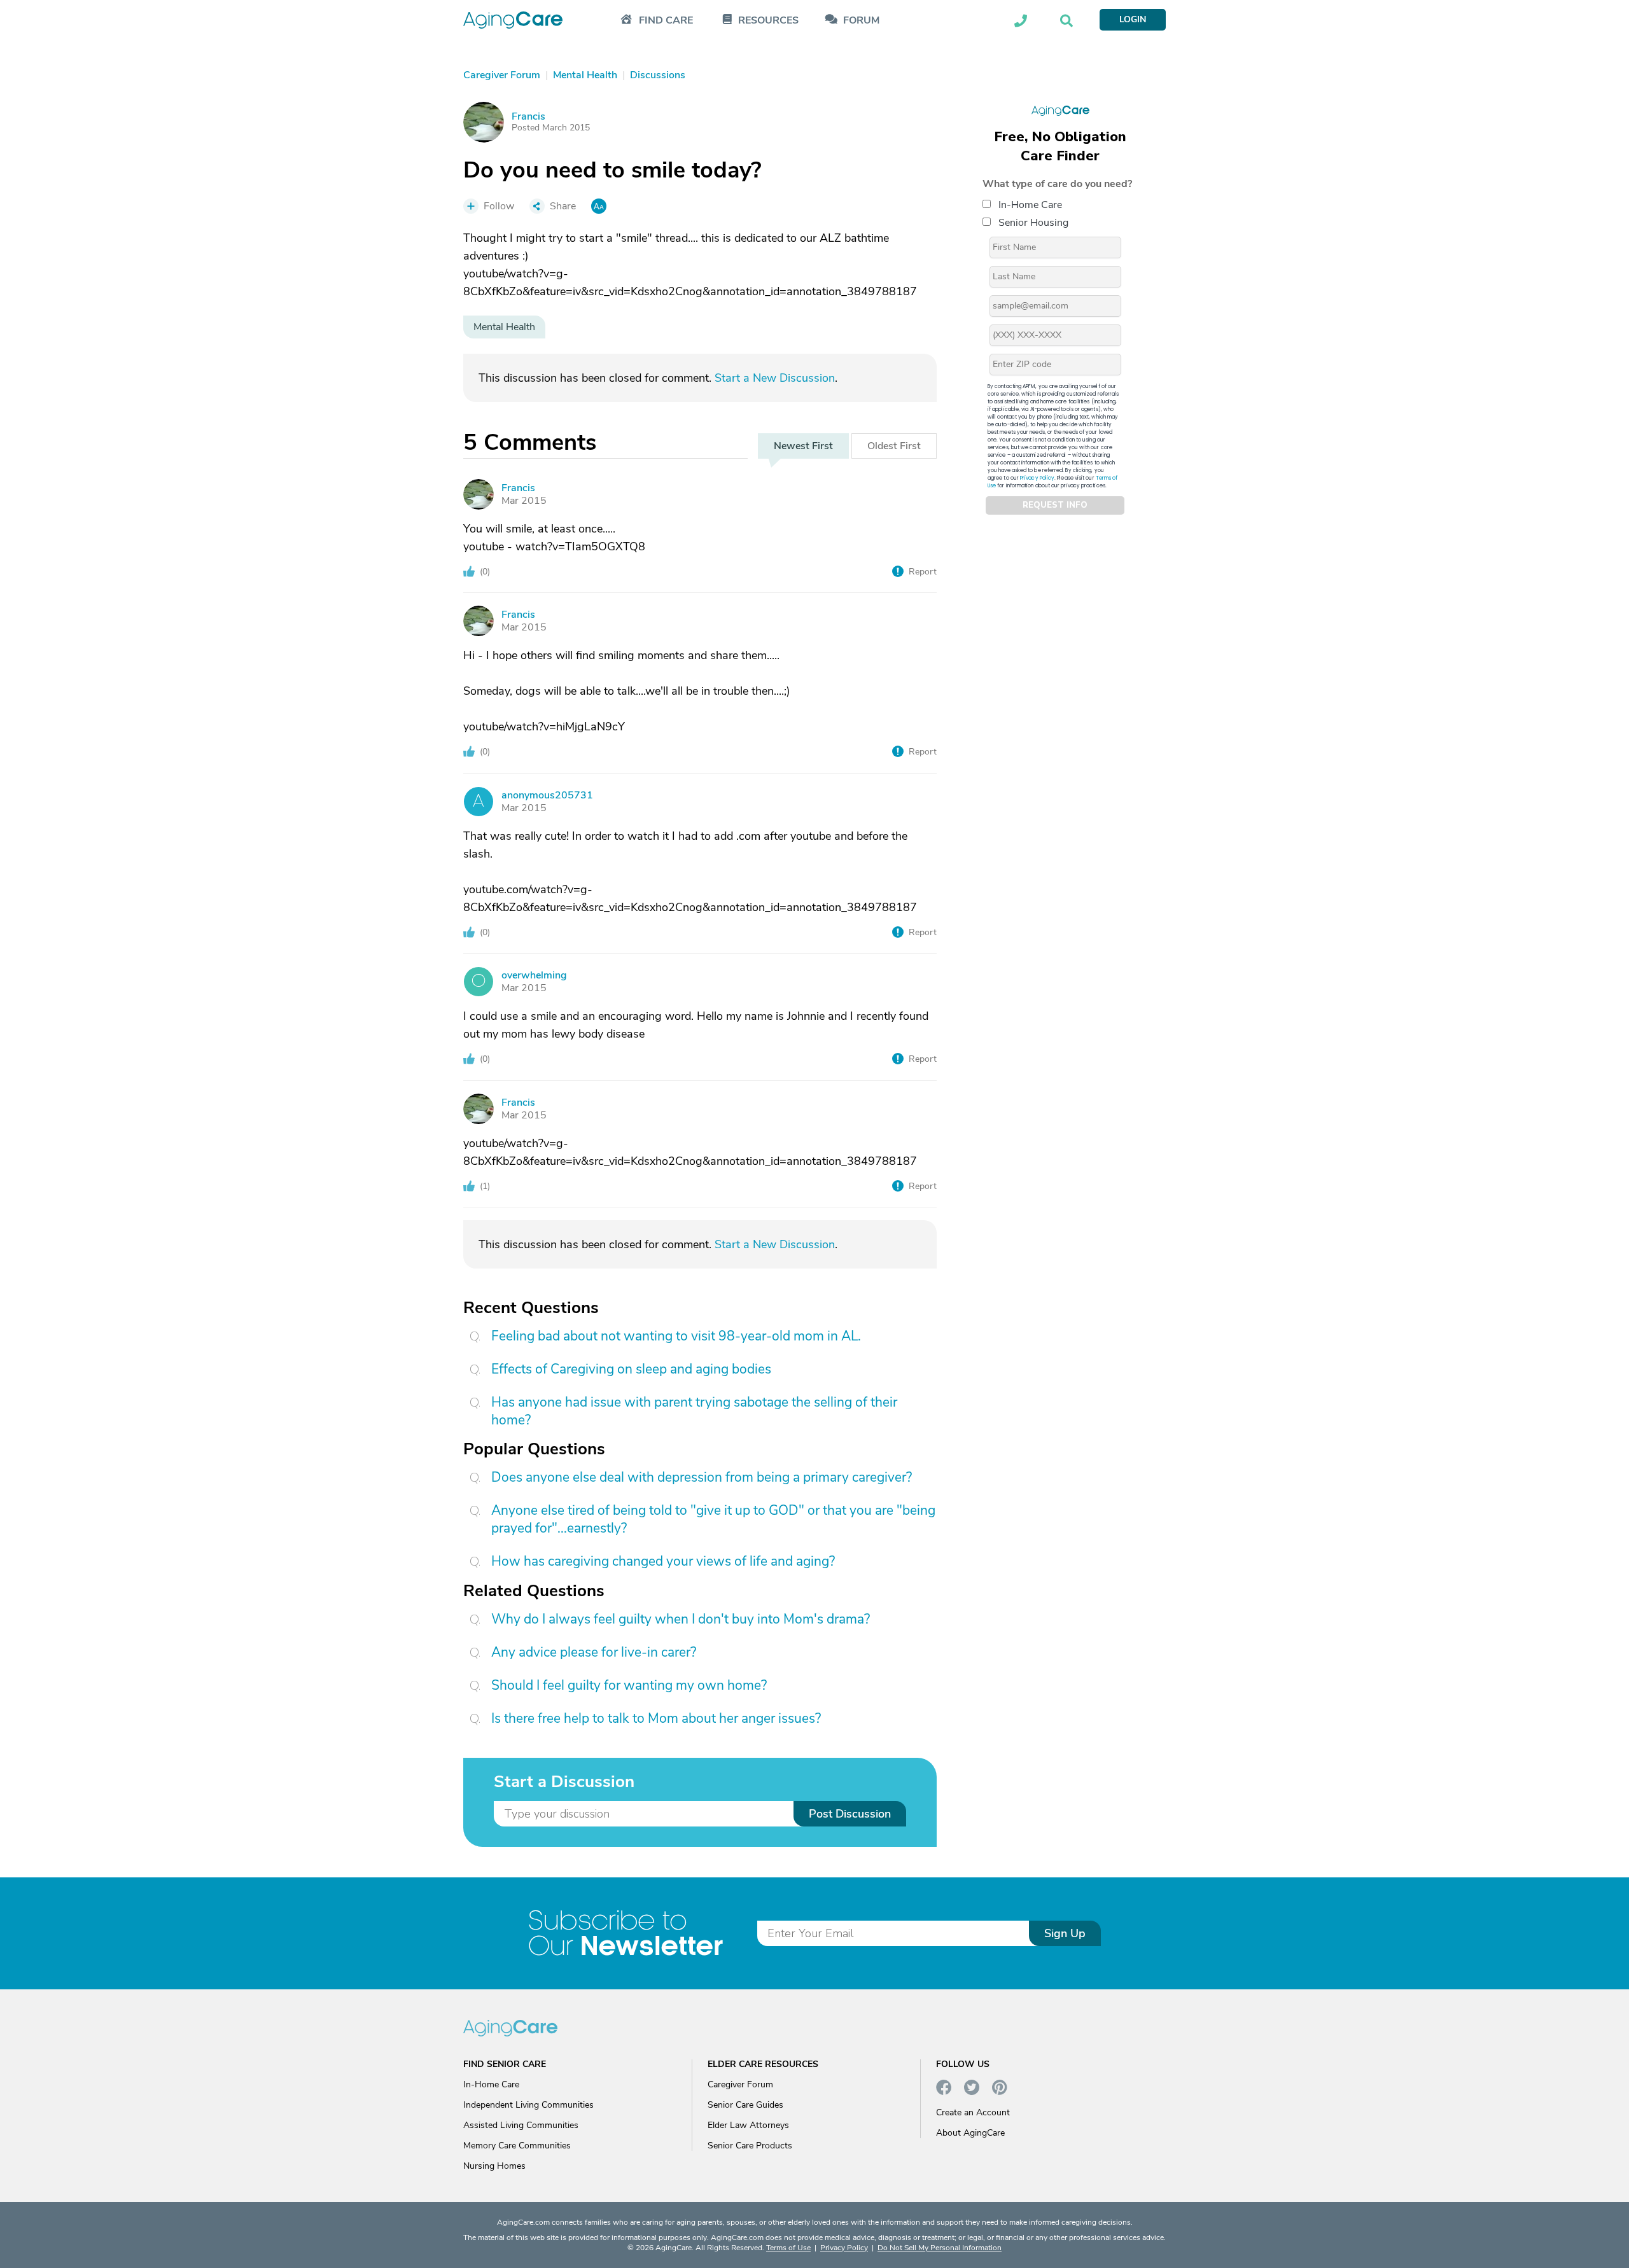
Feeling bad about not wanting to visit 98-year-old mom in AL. (676, 1336)
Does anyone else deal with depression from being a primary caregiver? (702, 1477)
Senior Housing (1033, 222)
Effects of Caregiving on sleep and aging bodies (631, 1369)
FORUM (861, 21)
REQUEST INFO (1055, 505)
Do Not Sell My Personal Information (940, 2248)
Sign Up (1065, 1933)
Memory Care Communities (517, 2146)
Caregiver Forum (740, 2084)
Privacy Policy (1037, 477)
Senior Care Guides (745, 2105)
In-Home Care (1030, 204)
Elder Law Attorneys (748, 2125)
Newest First (803, 446)
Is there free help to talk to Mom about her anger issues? (656, 1718)
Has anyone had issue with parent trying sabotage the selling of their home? (694, 1411)
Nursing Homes (494, 2166)
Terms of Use (788, 2248)
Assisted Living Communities (521, 2125)
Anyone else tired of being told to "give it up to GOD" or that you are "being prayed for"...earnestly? (713, 1519)
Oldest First (894, 446)
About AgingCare (970, 2133)
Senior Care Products (750, 2146)
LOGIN (1133, 19)
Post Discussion (850, 1814)
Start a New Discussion (775, 378)
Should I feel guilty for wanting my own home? (629, 1685)
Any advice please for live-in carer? (594, 1652)
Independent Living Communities (528, 2105)
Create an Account (973, 2112)
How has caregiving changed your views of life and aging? (663, 1561)
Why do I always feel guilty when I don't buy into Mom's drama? (681, 1619)
